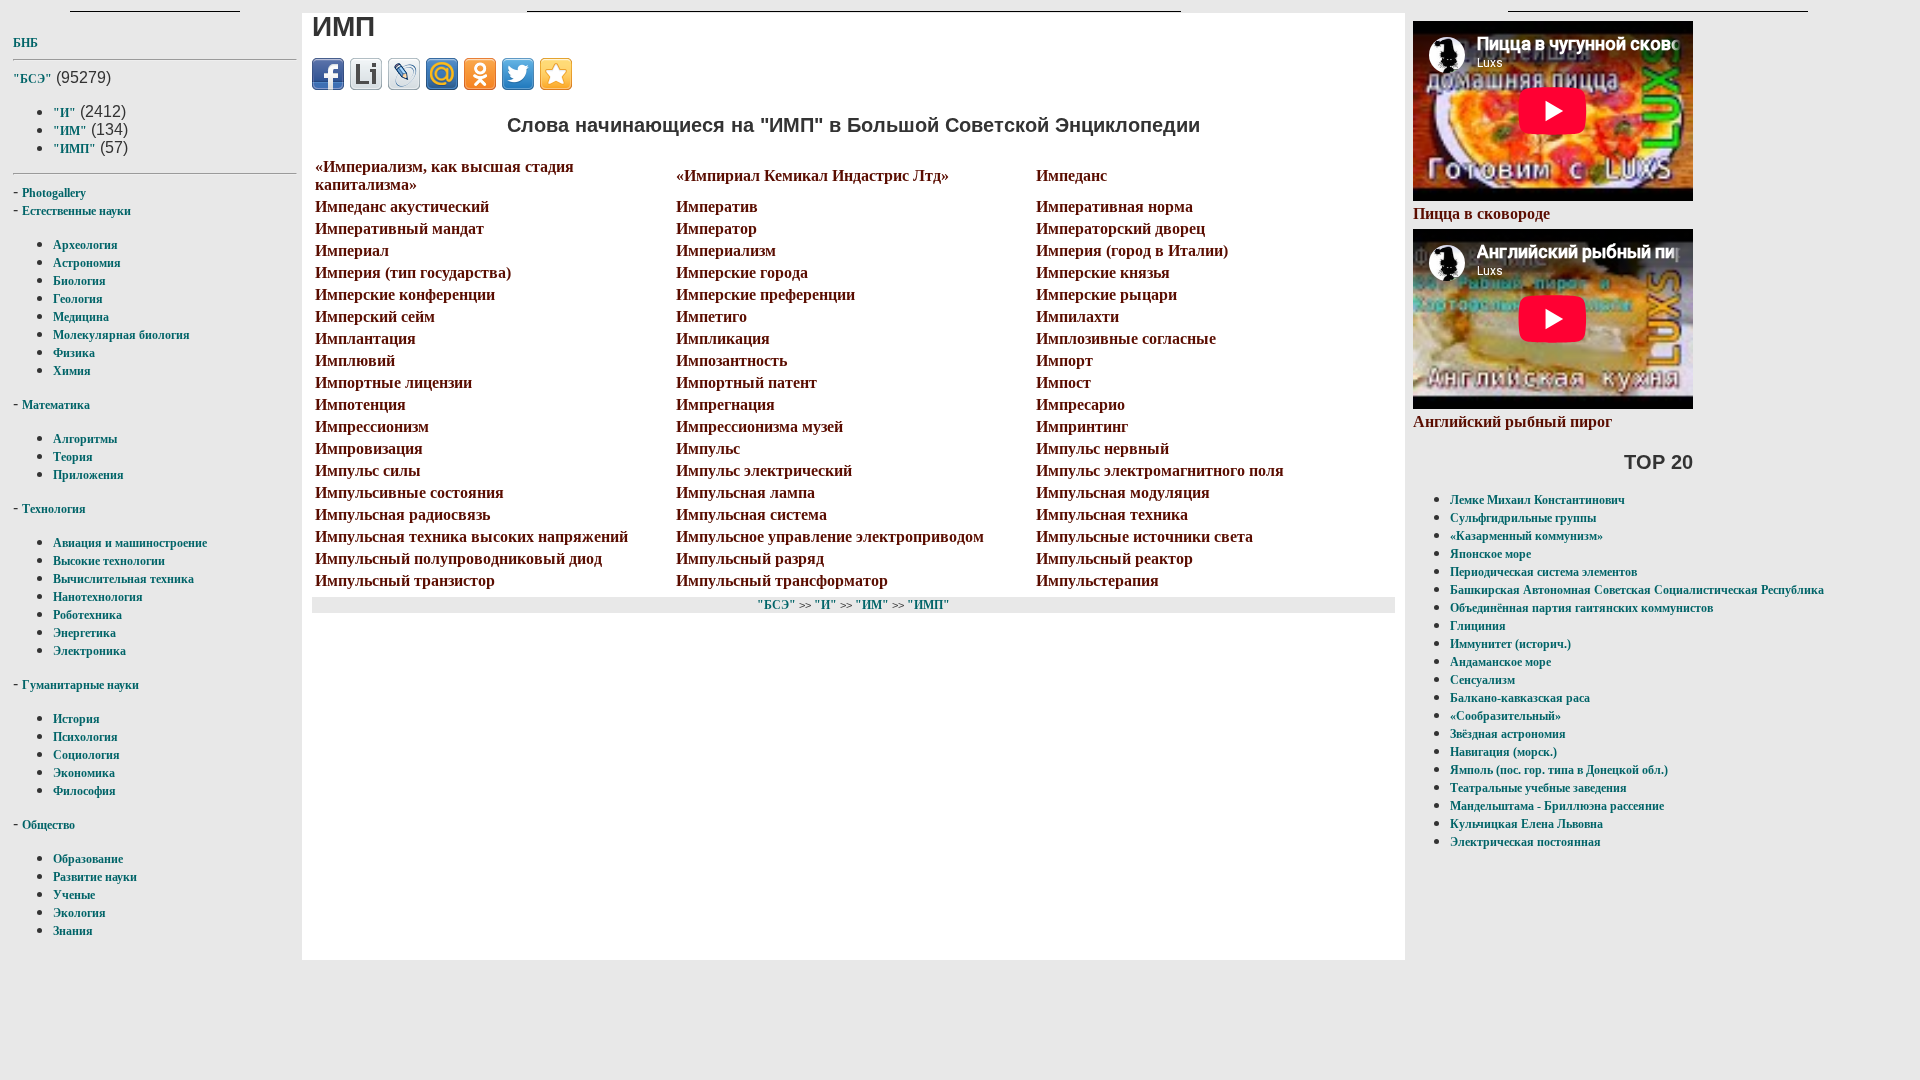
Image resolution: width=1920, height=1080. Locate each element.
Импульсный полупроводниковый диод (458, 558)
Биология (79, 281)
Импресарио (1080, 404)
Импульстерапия (1097, 580)
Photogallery (54, 193)
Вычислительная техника (123, 579)
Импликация (723, 338)
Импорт (1064, 360)
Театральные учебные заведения (1538, 788)
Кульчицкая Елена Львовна (1526, 824)
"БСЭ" (32, 79)
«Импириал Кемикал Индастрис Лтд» (812, 175)
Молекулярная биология (121, 335)
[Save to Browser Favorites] (556, 74)
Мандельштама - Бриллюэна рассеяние (1557, 806)
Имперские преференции (765, 294)
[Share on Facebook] (328, 74)
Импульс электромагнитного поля (1160, 470)
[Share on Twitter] (518, 74)
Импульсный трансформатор (782, 580)
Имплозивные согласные (1126, 338)
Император (716, 228)
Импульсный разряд (750, 558)
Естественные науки (76, 211)
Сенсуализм (1482, 680)
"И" (64, 113)
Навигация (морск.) (1503, 752)
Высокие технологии (109, 561)
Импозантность (731, 360)
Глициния (1478, 626)
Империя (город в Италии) (1132, 250)
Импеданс (1071, 175)
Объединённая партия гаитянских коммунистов (1581, 608)
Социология (86, 755)
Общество (48, 825)
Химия (72, 371)
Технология (54, 509)
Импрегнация (725, 404)
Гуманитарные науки (80, 685)
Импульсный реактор (1114, 558)
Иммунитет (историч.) (1510, 644)
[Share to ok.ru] (480, 74)
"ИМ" (70, 131)
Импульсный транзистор (405, 580)
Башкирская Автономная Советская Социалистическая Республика (1637, 590)
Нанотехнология (98, 597)
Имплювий (355, 360)
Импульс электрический (764, 470)
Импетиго (711, 316)
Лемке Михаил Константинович (1537, 500)
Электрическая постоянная (1525, 842)
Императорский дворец (1120, 228)
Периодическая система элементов (1543, 572)
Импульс (708, 448)
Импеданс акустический (402, 206)
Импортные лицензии (393, 382)
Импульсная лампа (745, 492)
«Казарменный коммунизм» (1526, 536)
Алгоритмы (85, 439)
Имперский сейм (375, 316)
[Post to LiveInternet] (366, 74)
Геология (78, 299)
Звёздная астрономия (1508, 734)
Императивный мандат (399, 228)
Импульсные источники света (1144, 536)
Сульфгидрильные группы (1523, 518)
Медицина (81, 317)
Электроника (89, 651)
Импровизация (369, 448)
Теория (73, 457)
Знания (73, 931)
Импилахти (1077, 316)
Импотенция (360, 404)
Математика (56, 405)
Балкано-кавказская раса (1520, 698)
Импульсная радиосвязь (402, 514)
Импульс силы (368, 470)
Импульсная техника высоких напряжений (471, 536)
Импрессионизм (372, 426)
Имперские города (742, 272)
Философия (84, 791)
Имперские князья (1103, 272)
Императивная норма (1114, 206)
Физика (74, 353)
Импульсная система (751, 514)
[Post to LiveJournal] (404, 74)
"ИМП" (74, 149)
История (76, 719)
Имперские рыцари (1106, 294)
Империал (352, 250)
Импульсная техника (1112, 514)
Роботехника (87, 615)
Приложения (88, 475)
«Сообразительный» (1505, 716)
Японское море (1490, 554)
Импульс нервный (1102, 448)
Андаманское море (1500, 662)
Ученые (74, 895)
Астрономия (87, 263)
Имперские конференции (405, 294)
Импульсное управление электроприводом (830, 536)
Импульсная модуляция (1123, 492)
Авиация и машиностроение (130, 543)
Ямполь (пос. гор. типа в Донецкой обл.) (1559, 770)
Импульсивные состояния (409, 492)
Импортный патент (746, 382)
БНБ (25, 43)
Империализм (726, 250)
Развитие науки (95, 877)
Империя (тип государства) (413, 272)
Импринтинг (1082, 426)
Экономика (84, 773)
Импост (1063, 382)
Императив (717, 206)
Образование (88, 859)
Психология (85, 737)
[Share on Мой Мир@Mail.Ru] (442, 74)
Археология (85, 245)
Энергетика (84, 633)
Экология (79, 913)
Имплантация (365, 338)
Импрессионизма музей (759, 426)
